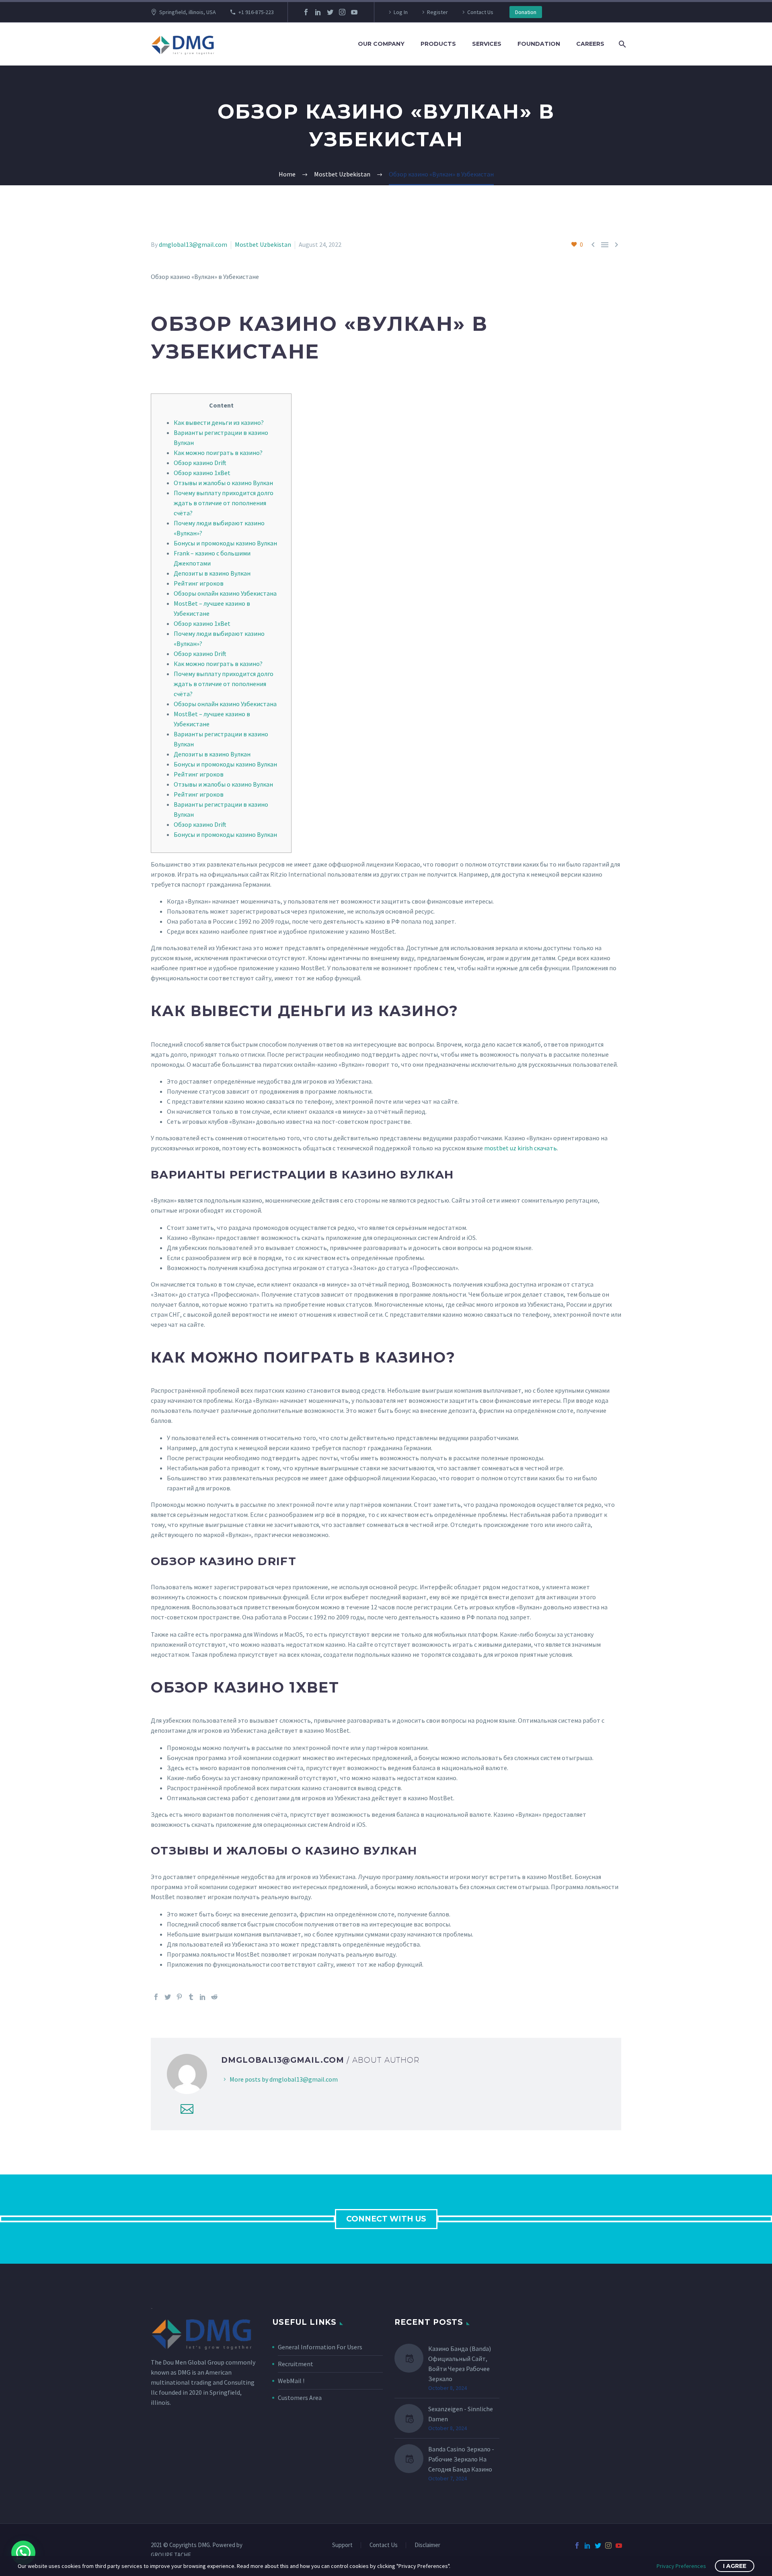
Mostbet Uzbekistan (263, 244)
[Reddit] (214, 1997)
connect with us (386, 2219)
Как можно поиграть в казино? (218, 453)
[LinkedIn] (318, 12)
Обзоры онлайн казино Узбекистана (225, 593)
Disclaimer (427, 2545)
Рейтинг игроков (199, 583)
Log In (401, 12)
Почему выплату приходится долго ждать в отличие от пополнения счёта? (224, 503)
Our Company (381, 44)
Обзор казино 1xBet (202, 473)
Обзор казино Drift (200, 463)
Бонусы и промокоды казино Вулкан (225, 543)
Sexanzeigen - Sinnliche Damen (461, 2414)
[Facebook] (306, 12)
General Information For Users (320, 2347)
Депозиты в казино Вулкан (212, 573)
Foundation (539, 44)
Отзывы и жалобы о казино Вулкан (223, 483)
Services (487, 44)
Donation (526, 12)
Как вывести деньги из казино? (219, 422)
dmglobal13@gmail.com (193, 244)
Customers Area (300, 2398)
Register (437, 12)
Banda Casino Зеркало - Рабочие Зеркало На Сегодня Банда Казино (461, 2459)
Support (342, 2545)
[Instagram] (342, 12)
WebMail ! (291, 2381)
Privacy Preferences (681, 2566)
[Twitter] (330, 12)
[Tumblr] (191, 1997)
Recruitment (296, 2364)
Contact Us (480, 12)
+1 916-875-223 (256, 12)
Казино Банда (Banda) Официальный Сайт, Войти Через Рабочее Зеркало (460, 2364)
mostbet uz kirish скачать (520, 1148)
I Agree (735, 2566)
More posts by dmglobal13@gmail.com (284, 2079)
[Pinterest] (179, 1997)
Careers (590, 44)
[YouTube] (354, 12)
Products (438, 44)
